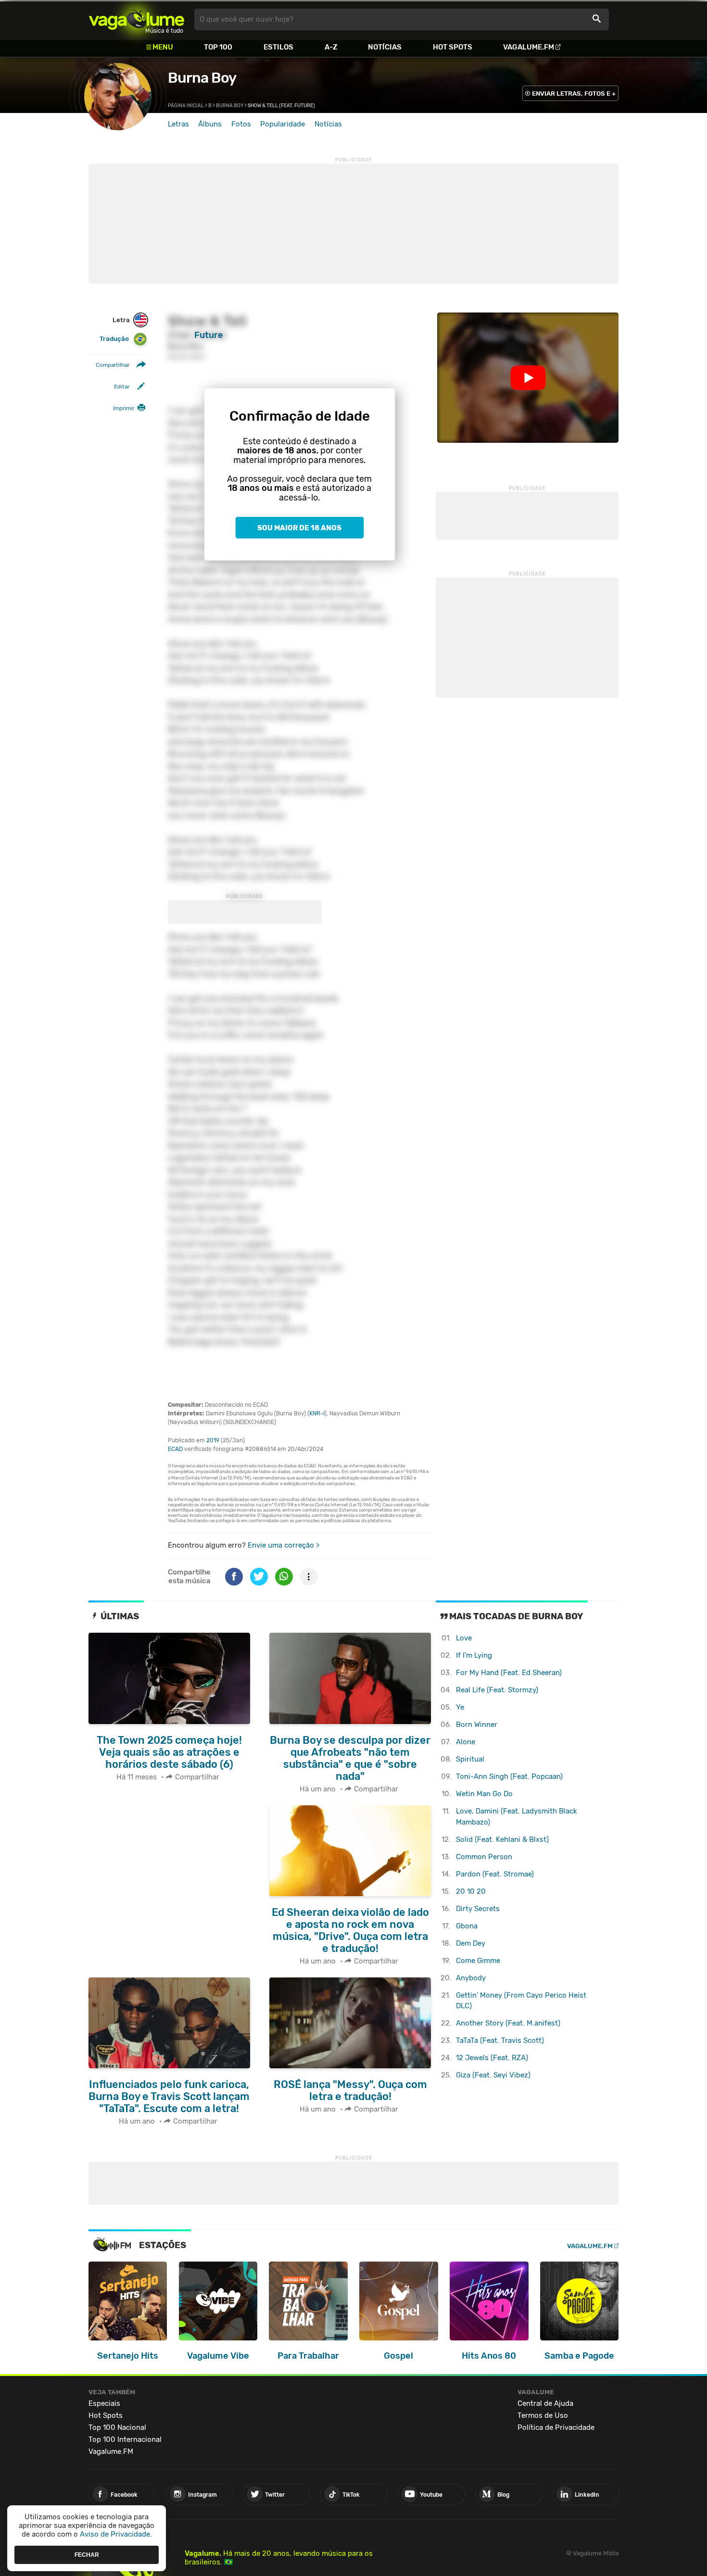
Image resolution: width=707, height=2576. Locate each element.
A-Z (331, 47)
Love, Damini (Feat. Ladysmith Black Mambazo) (517, 1817)
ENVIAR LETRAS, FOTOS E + (574, 94)
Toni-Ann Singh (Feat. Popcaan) (509, 1776)
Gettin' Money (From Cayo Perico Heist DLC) (521, 2001)
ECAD (175, 1449)
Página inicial (186, 106)
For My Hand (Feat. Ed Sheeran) (509, 1673)
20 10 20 (471, 1891)
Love (464, 1638)
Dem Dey (471, 1943)
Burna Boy (202, 78)
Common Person (484, 1857)
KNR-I (317, 1413)
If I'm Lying (474, 1655)
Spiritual (470, 1759)
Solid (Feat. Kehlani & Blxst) (502, 1839)
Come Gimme (478, 1961)
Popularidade (283, 124)
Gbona (467, 1926)
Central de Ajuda (545, 2403)
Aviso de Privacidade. (116, 2534)
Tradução (114, 339)
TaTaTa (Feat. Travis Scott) (500, 2040)
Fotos (241, 124)
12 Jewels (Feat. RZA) (492, 2058)
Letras (178, 124)
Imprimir (124, 409)
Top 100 (218, 47)
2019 (213, 1440)
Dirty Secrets (478, 1909)
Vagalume (137, 19)
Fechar (87, 2554)
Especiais (104, 2403)
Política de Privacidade (556, 2427)
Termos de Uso (543, 2415)
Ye (460, 1707)
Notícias (385, 47)
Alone (466, 1742)
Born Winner (477, 1725)
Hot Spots (453, 47)
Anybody (471, 1978)
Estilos (278, 47)
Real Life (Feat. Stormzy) (497, 1690)
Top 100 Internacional (125, 2439)
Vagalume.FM (529, 47)
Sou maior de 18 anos (299, 528)
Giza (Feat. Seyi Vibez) (493, 2075)
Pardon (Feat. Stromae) (495, 1874)
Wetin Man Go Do (484, 1794)
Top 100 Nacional (117, 2427)
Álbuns (210, 124)
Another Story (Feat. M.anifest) (508, 2023)
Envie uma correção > (284, 1545)
